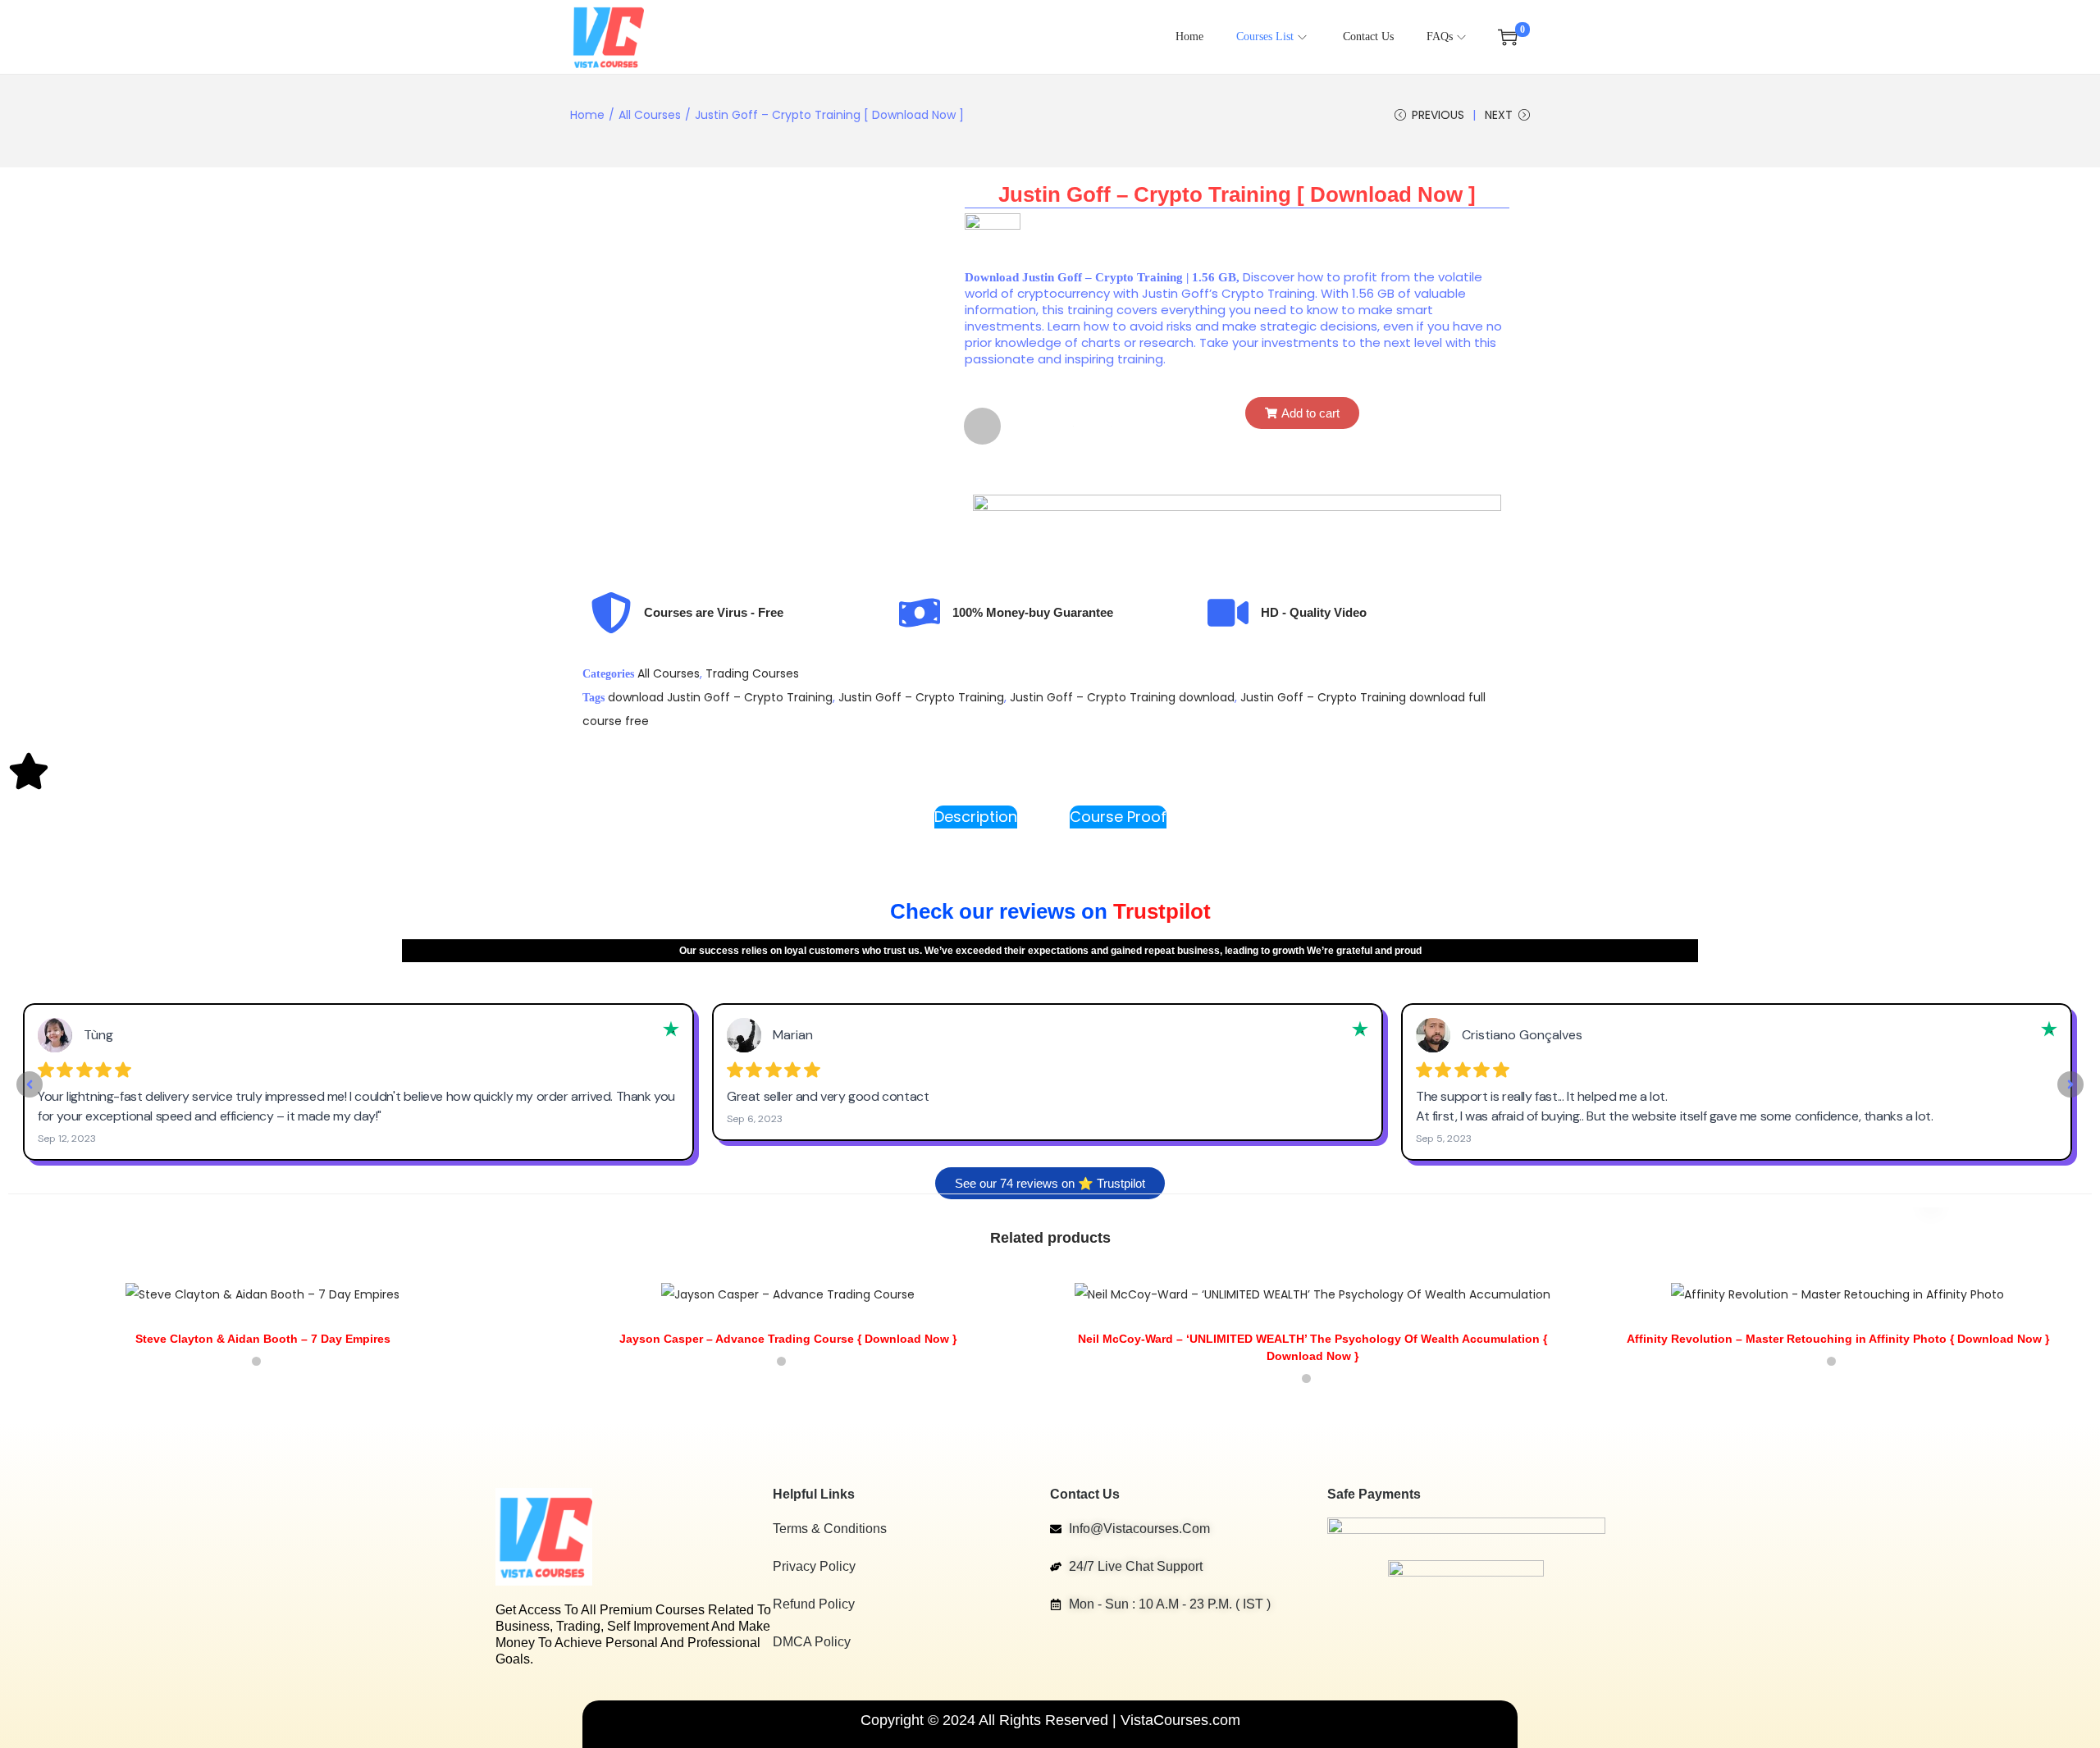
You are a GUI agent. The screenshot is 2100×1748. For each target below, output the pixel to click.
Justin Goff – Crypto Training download (1122, 697)
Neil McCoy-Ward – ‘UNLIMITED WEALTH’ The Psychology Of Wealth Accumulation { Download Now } (1312, 1347)
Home (587, 115)
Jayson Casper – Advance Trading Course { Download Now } (788, 1339)
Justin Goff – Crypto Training (921, 697)
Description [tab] (976, 817)
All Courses (650, 115)
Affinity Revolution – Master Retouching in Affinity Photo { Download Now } (1838, 1339)
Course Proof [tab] (1118, 817)
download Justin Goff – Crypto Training (720, 697)
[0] (1508, 37)
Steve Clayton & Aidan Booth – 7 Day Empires (263, 1339)
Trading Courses (752, 673)
